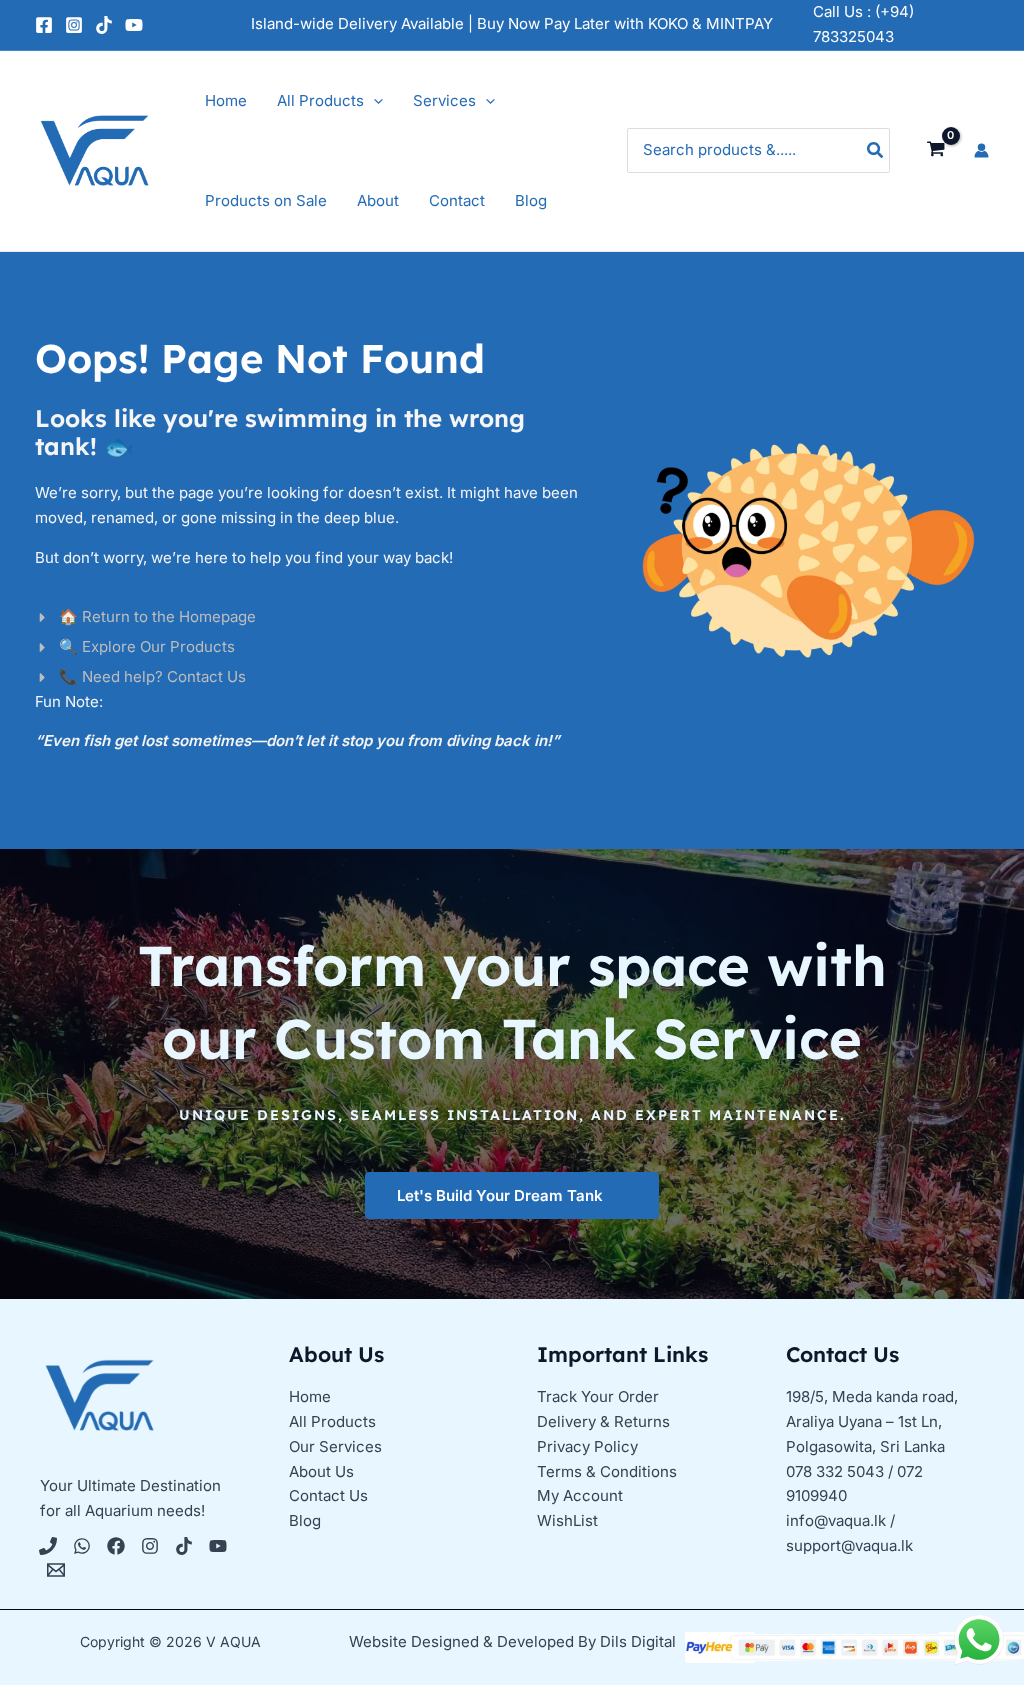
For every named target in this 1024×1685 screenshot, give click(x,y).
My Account (580, 1495)
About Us (321, 1471)
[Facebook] (44, 25)
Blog (305, 1520)
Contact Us (328, 1495)
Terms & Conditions (607, 1471)
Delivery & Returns (603, 1421)
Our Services (335, 1446)
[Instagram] (74, 25)
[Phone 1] (48, 1546)
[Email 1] (56, 1570)
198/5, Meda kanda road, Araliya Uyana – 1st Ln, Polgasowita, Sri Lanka (872, 1421)
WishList (567, 1520)
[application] (373, 101)
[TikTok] (104, 25)
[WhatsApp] (82, 1546)
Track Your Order (598, 1396)
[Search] (876, 150)
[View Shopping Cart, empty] (936, 150)
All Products (332, 1421)
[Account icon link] (981, 150)
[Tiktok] (184, 1546)
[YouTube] (134, 25)
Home (310, 1396)
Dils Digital (638, 1641)
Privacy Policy (587, 1446)
